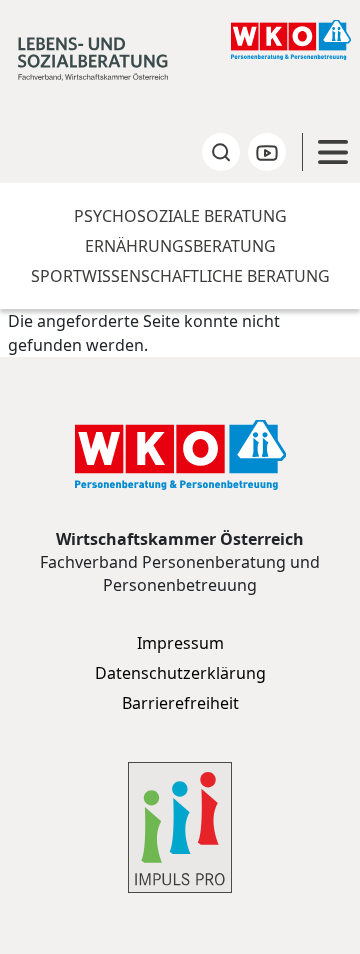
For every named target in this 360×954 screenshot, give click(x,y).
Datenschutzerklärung (180, 673)
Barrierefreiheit (180, 703)
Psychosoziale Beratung (180, 216)
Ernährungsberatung (180, 246)
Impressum (180, 643)
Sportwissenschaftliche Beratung (180, 276)
